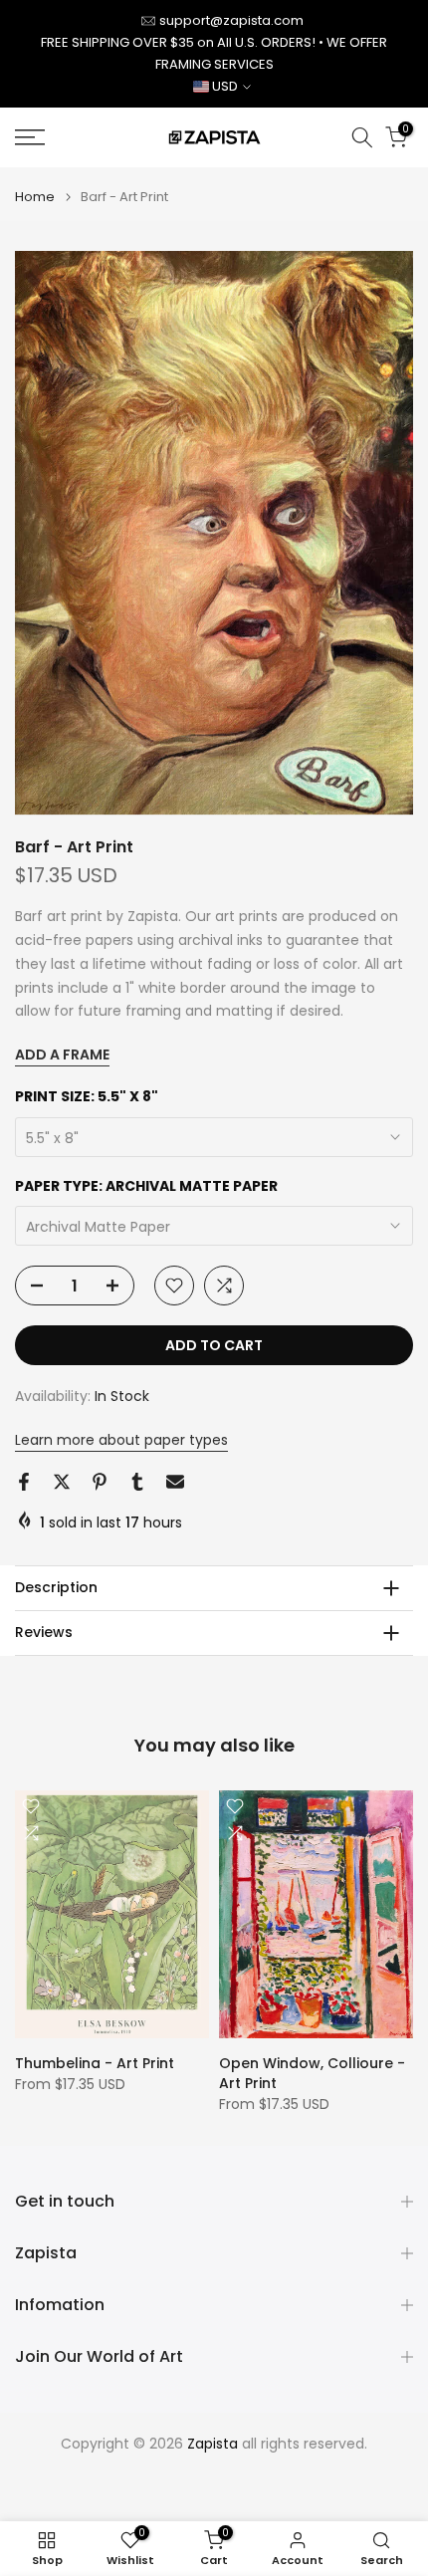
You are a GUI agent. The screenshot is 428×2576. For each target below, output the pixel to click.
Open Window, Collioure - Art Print (312, 2073)
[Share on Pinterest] (100, 1482)
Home (35, 197)
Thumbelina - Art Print (95, 2063)
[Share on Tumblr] (137, 1482)
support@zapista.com (231, 20)
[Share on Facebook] (24, 1482)
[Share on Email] (175, 1482)
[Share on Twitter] (62, 1482)
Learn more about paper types (121, 1440)
